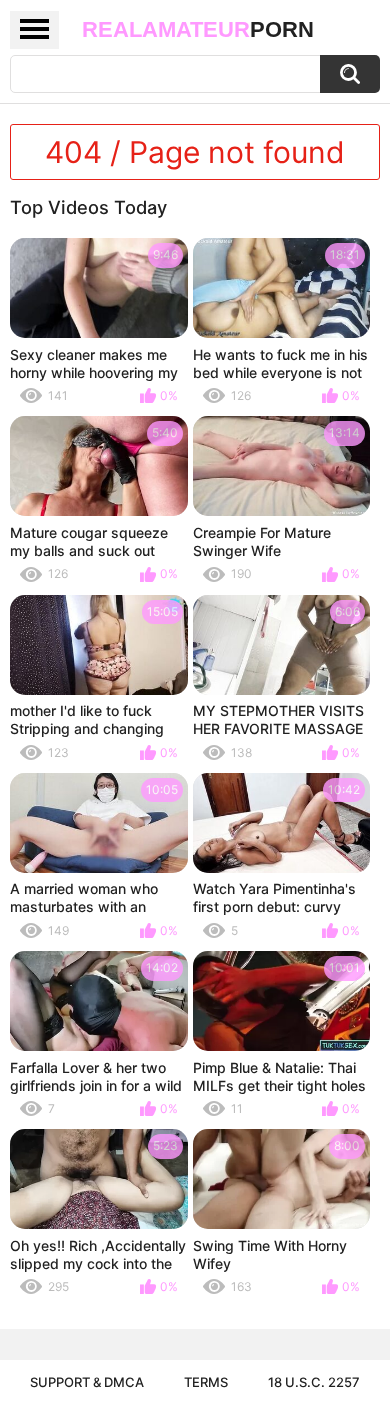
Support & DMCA (87, 1382)
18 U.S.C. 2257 (314, 1382)
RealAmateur (198, 29)
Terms (206, 1382)
